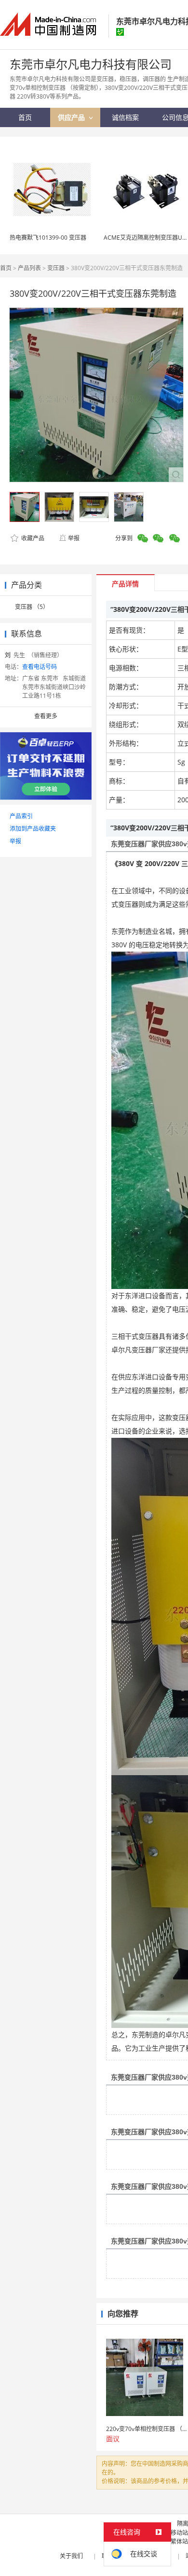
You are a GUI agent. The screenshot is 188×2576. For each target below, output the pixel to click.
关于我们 (71, 2556)
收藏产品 (32, 538)
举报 (74, 538)
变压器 (56, 268)
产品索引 (21, 816)
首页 (6, 268)
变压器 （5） (32, 607)
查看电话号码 (40, 667)
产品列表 (29, 268)
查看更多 (46, 716)
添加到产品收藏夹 (33, 829)
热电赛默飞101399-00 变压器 (48, 238)
